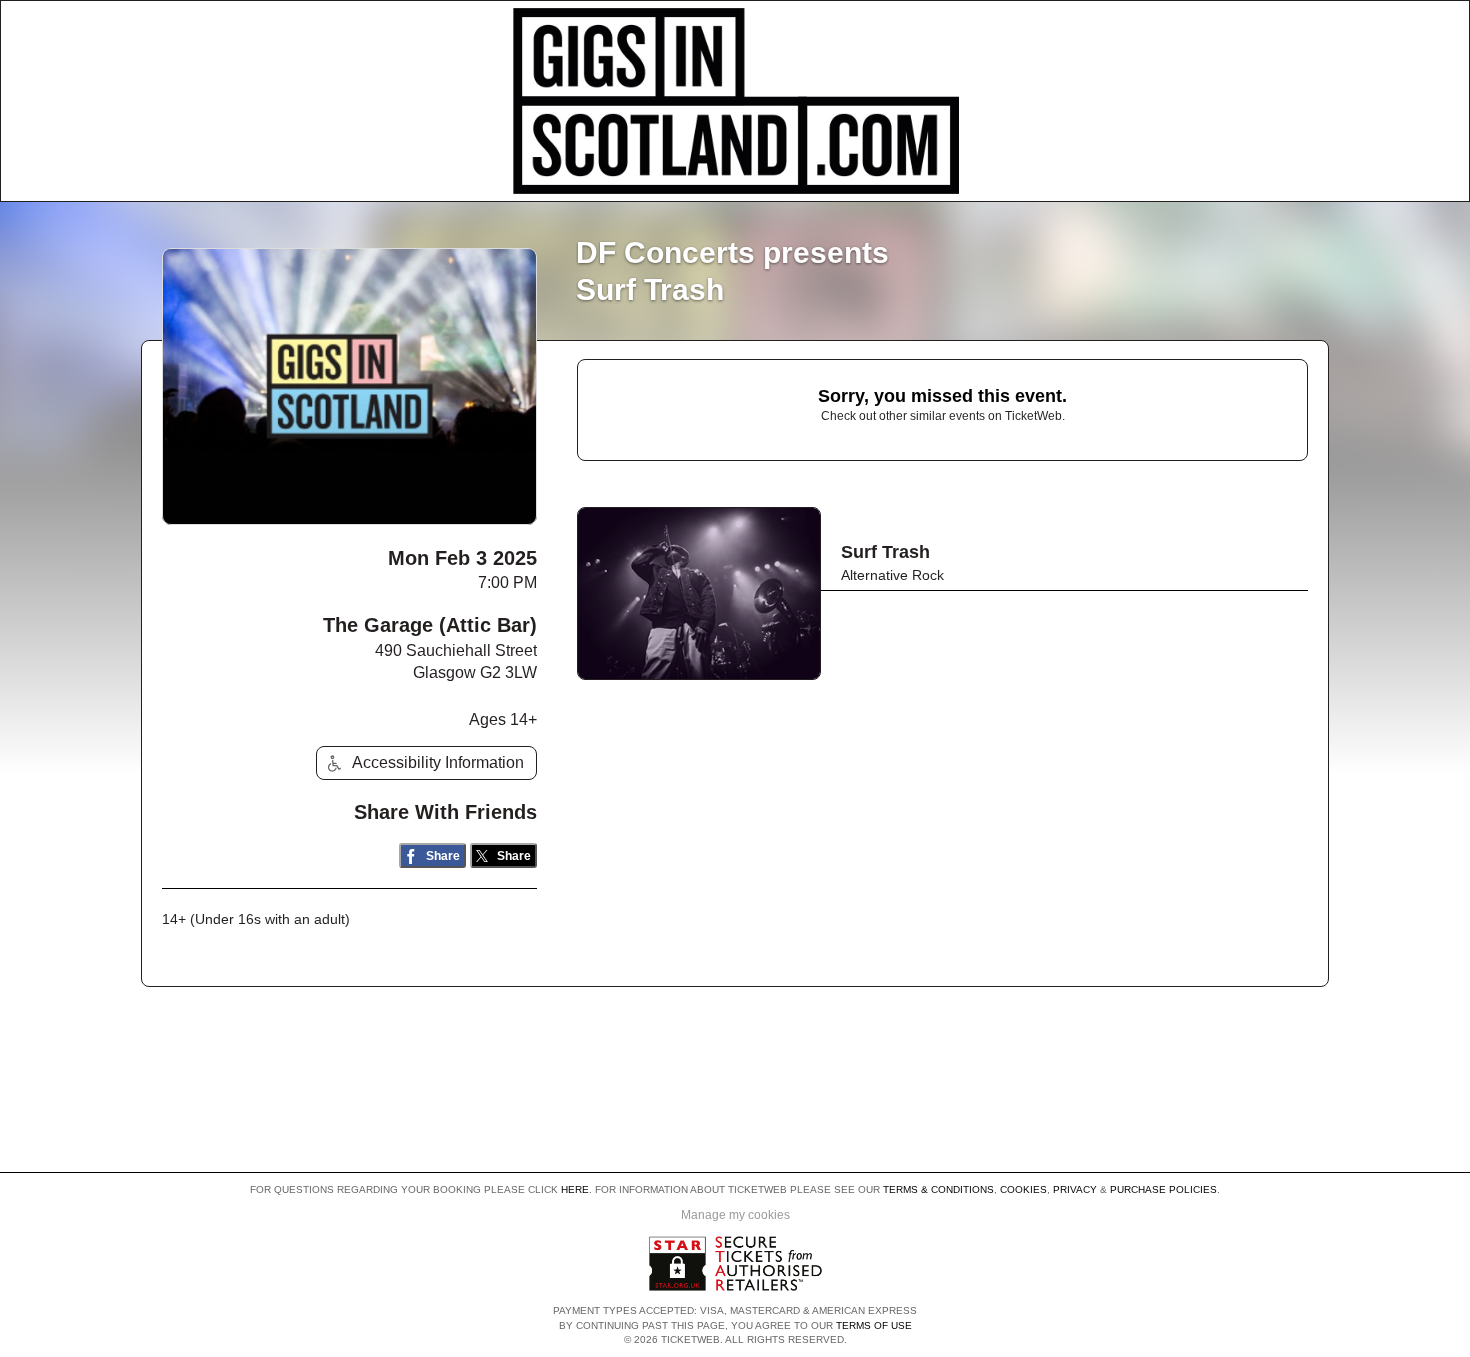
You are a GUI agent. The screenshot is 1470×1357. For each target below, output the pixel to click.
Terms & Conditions (938, 1189)
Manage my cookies (735, 1215)
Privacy (1075, 1189)
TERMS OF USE (874, 1325)
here (575, 1189)
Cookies (1023, 1189)
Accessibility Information (438, 762)
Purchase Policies (1163, 1189)
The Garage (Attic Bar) (430, 625)
